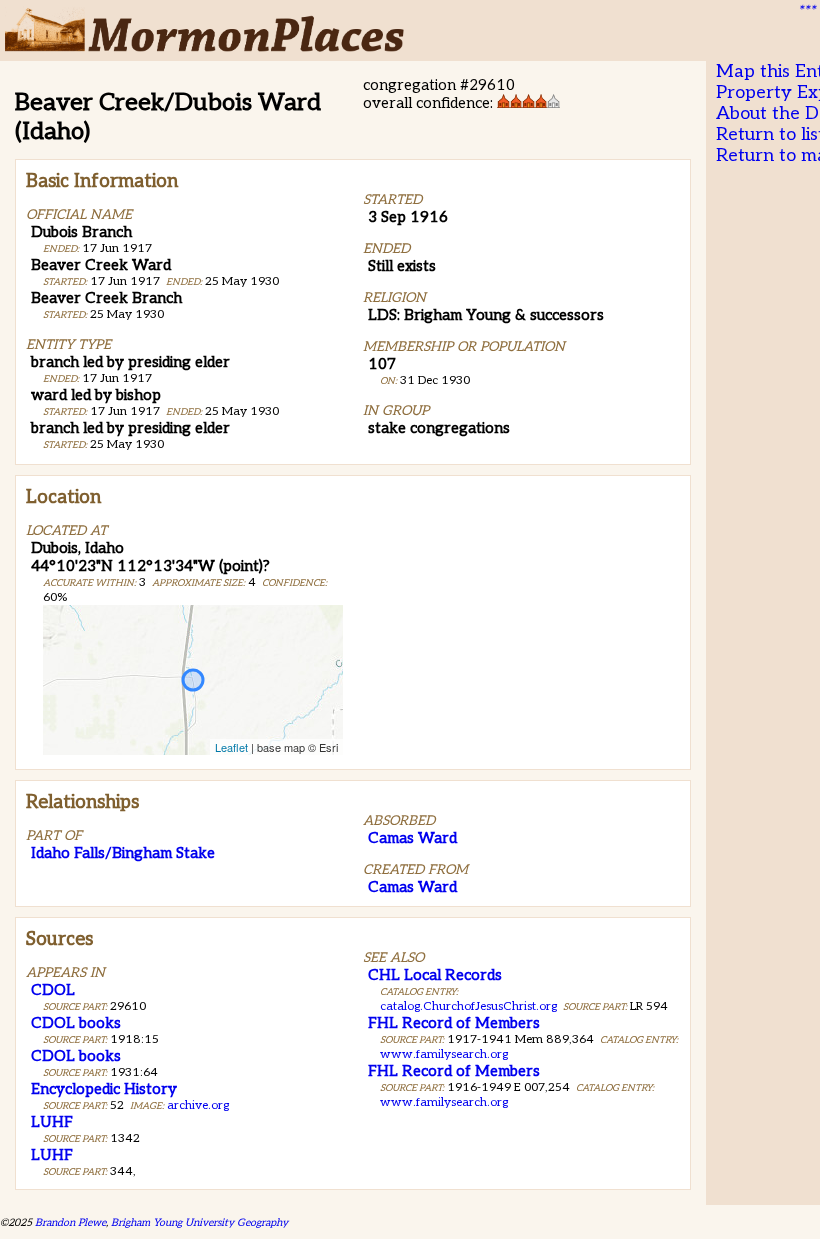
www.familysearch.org (444, 1054)
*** (806, 11)
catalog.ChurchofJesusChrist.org (468, 1006)
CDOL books (76, 1023)
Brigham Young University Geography (199, 1222)
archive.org (198, 1105)
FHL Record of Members (454, 1023)
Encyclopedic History (104, 1089)
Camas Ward (412, 838)
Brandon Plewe (70, 1222)
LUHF (52, 1122)
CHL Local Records (435, 975)
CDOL (53, 990)
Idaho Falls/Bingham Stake (123, 853)
